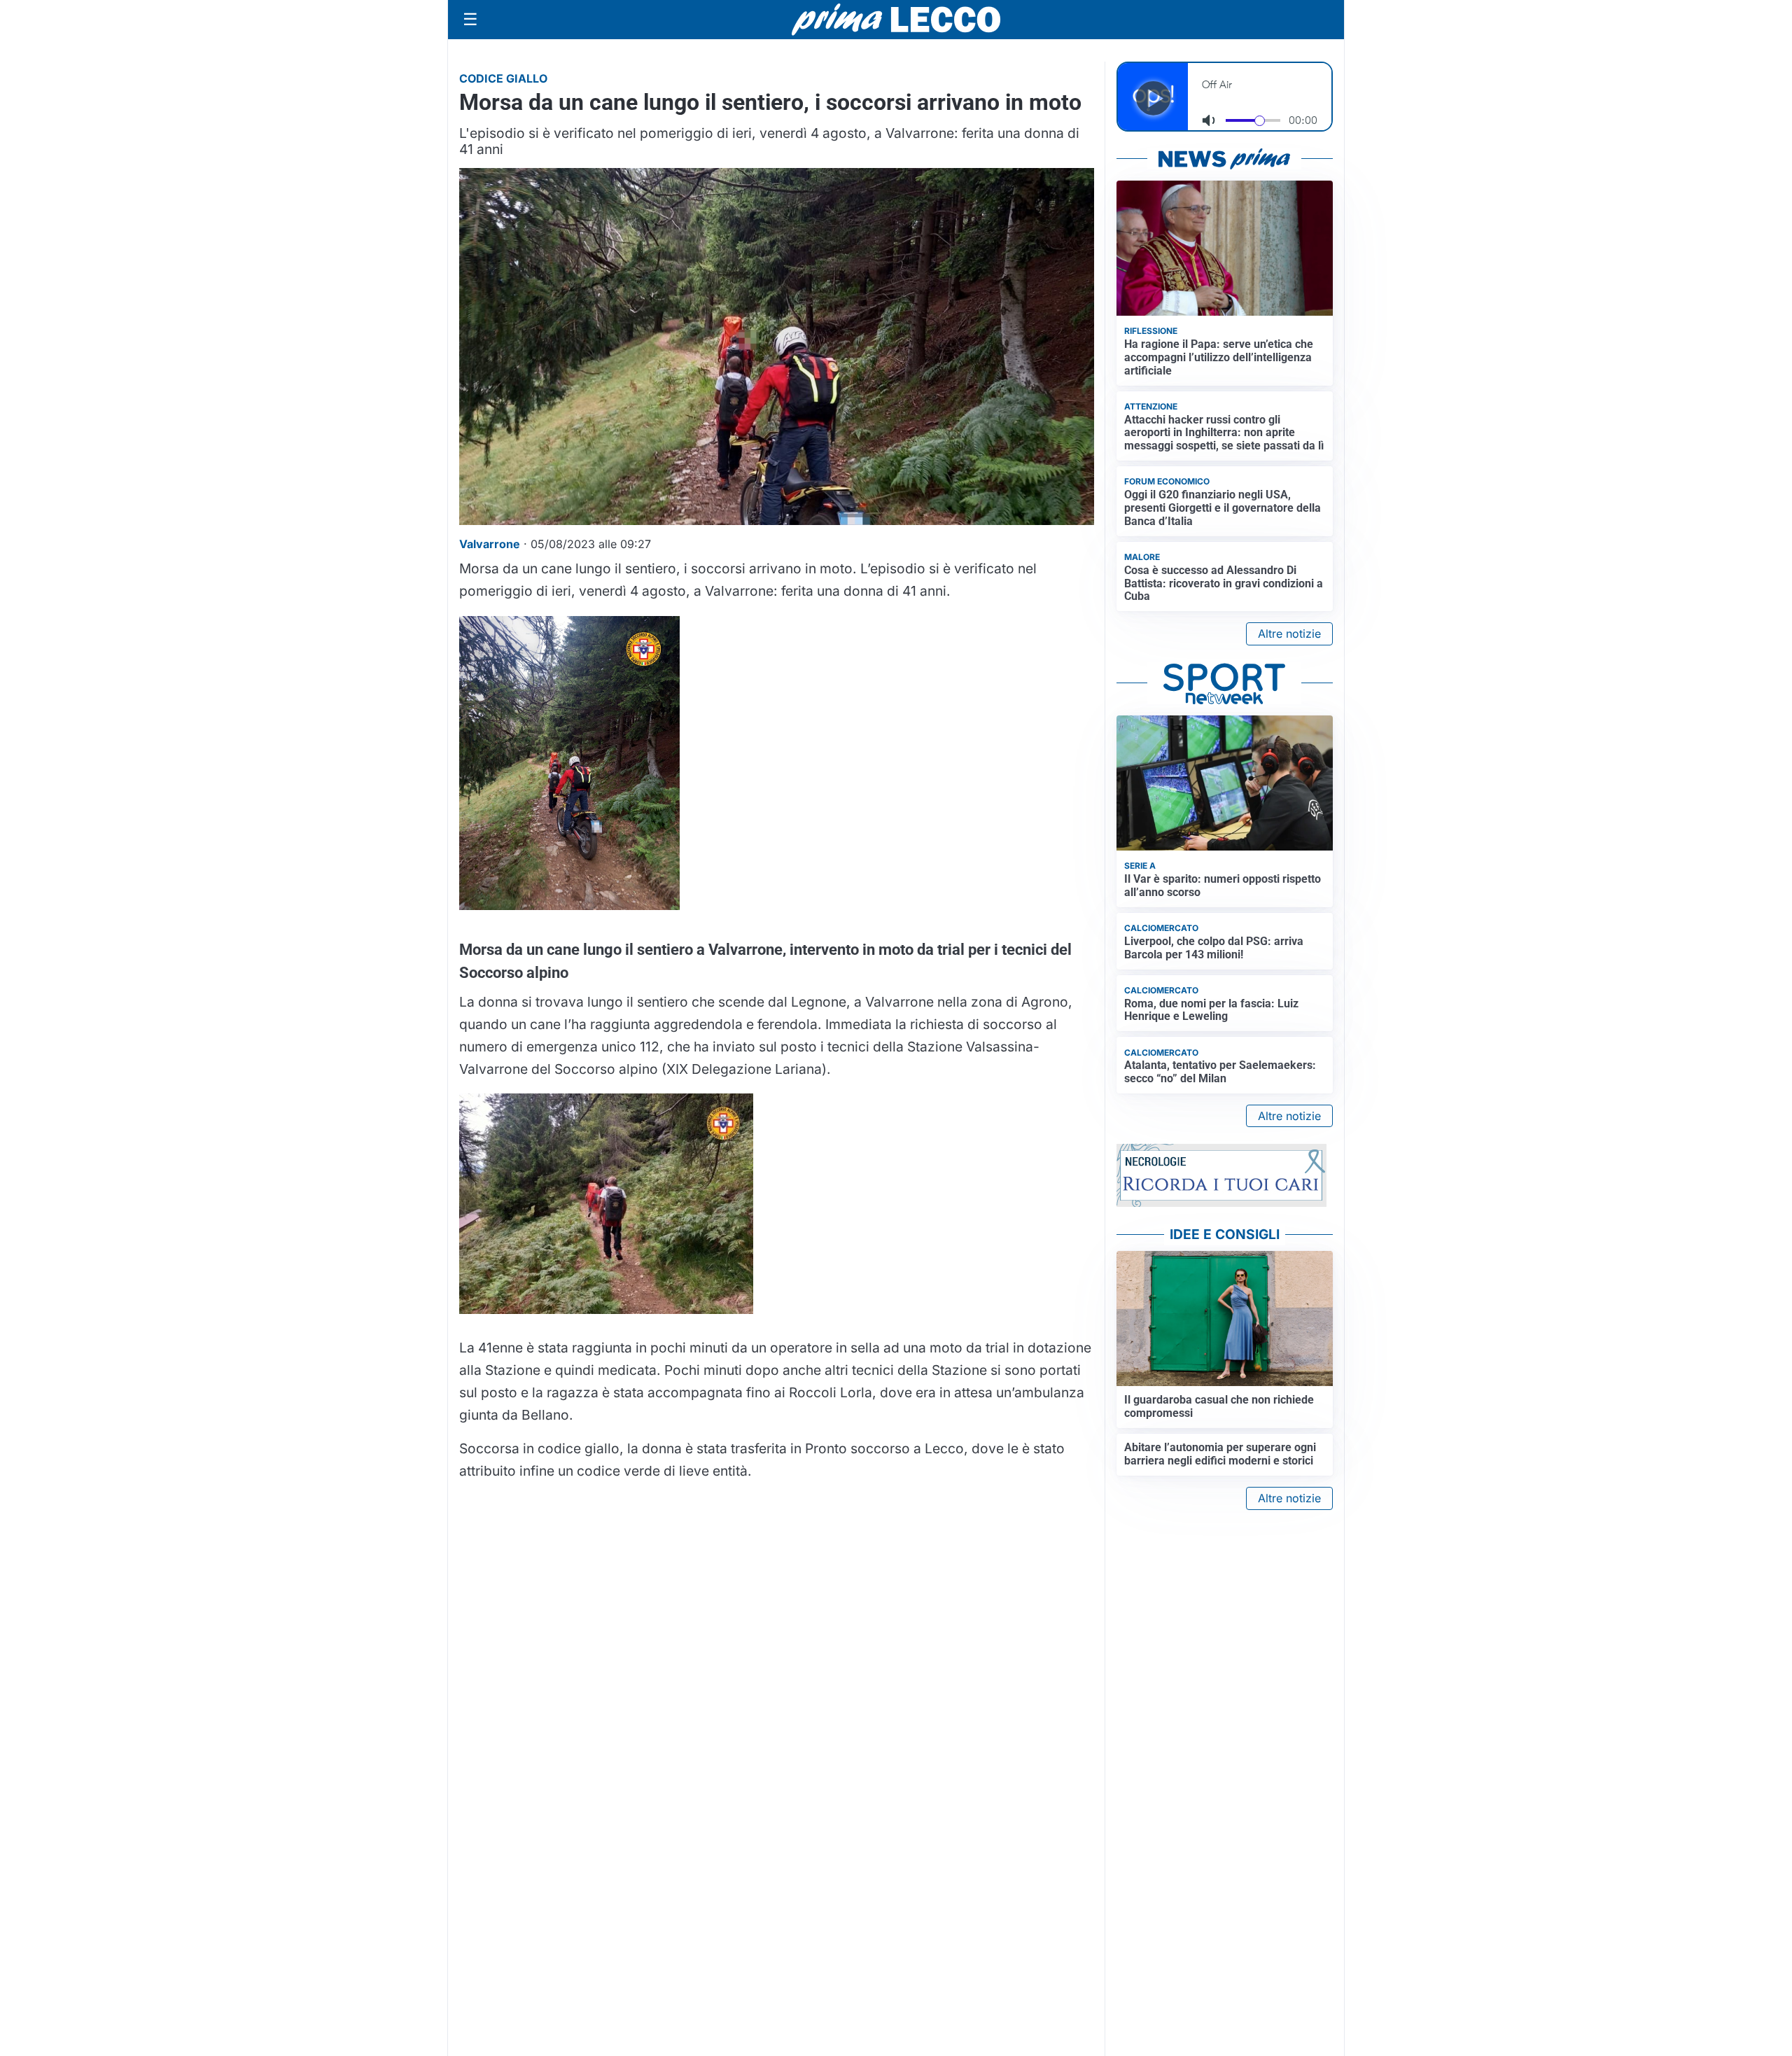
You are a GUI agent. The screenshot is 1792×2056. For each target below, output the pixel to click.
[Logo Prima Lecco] (896, 19)
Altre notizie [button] (1289, 634)
